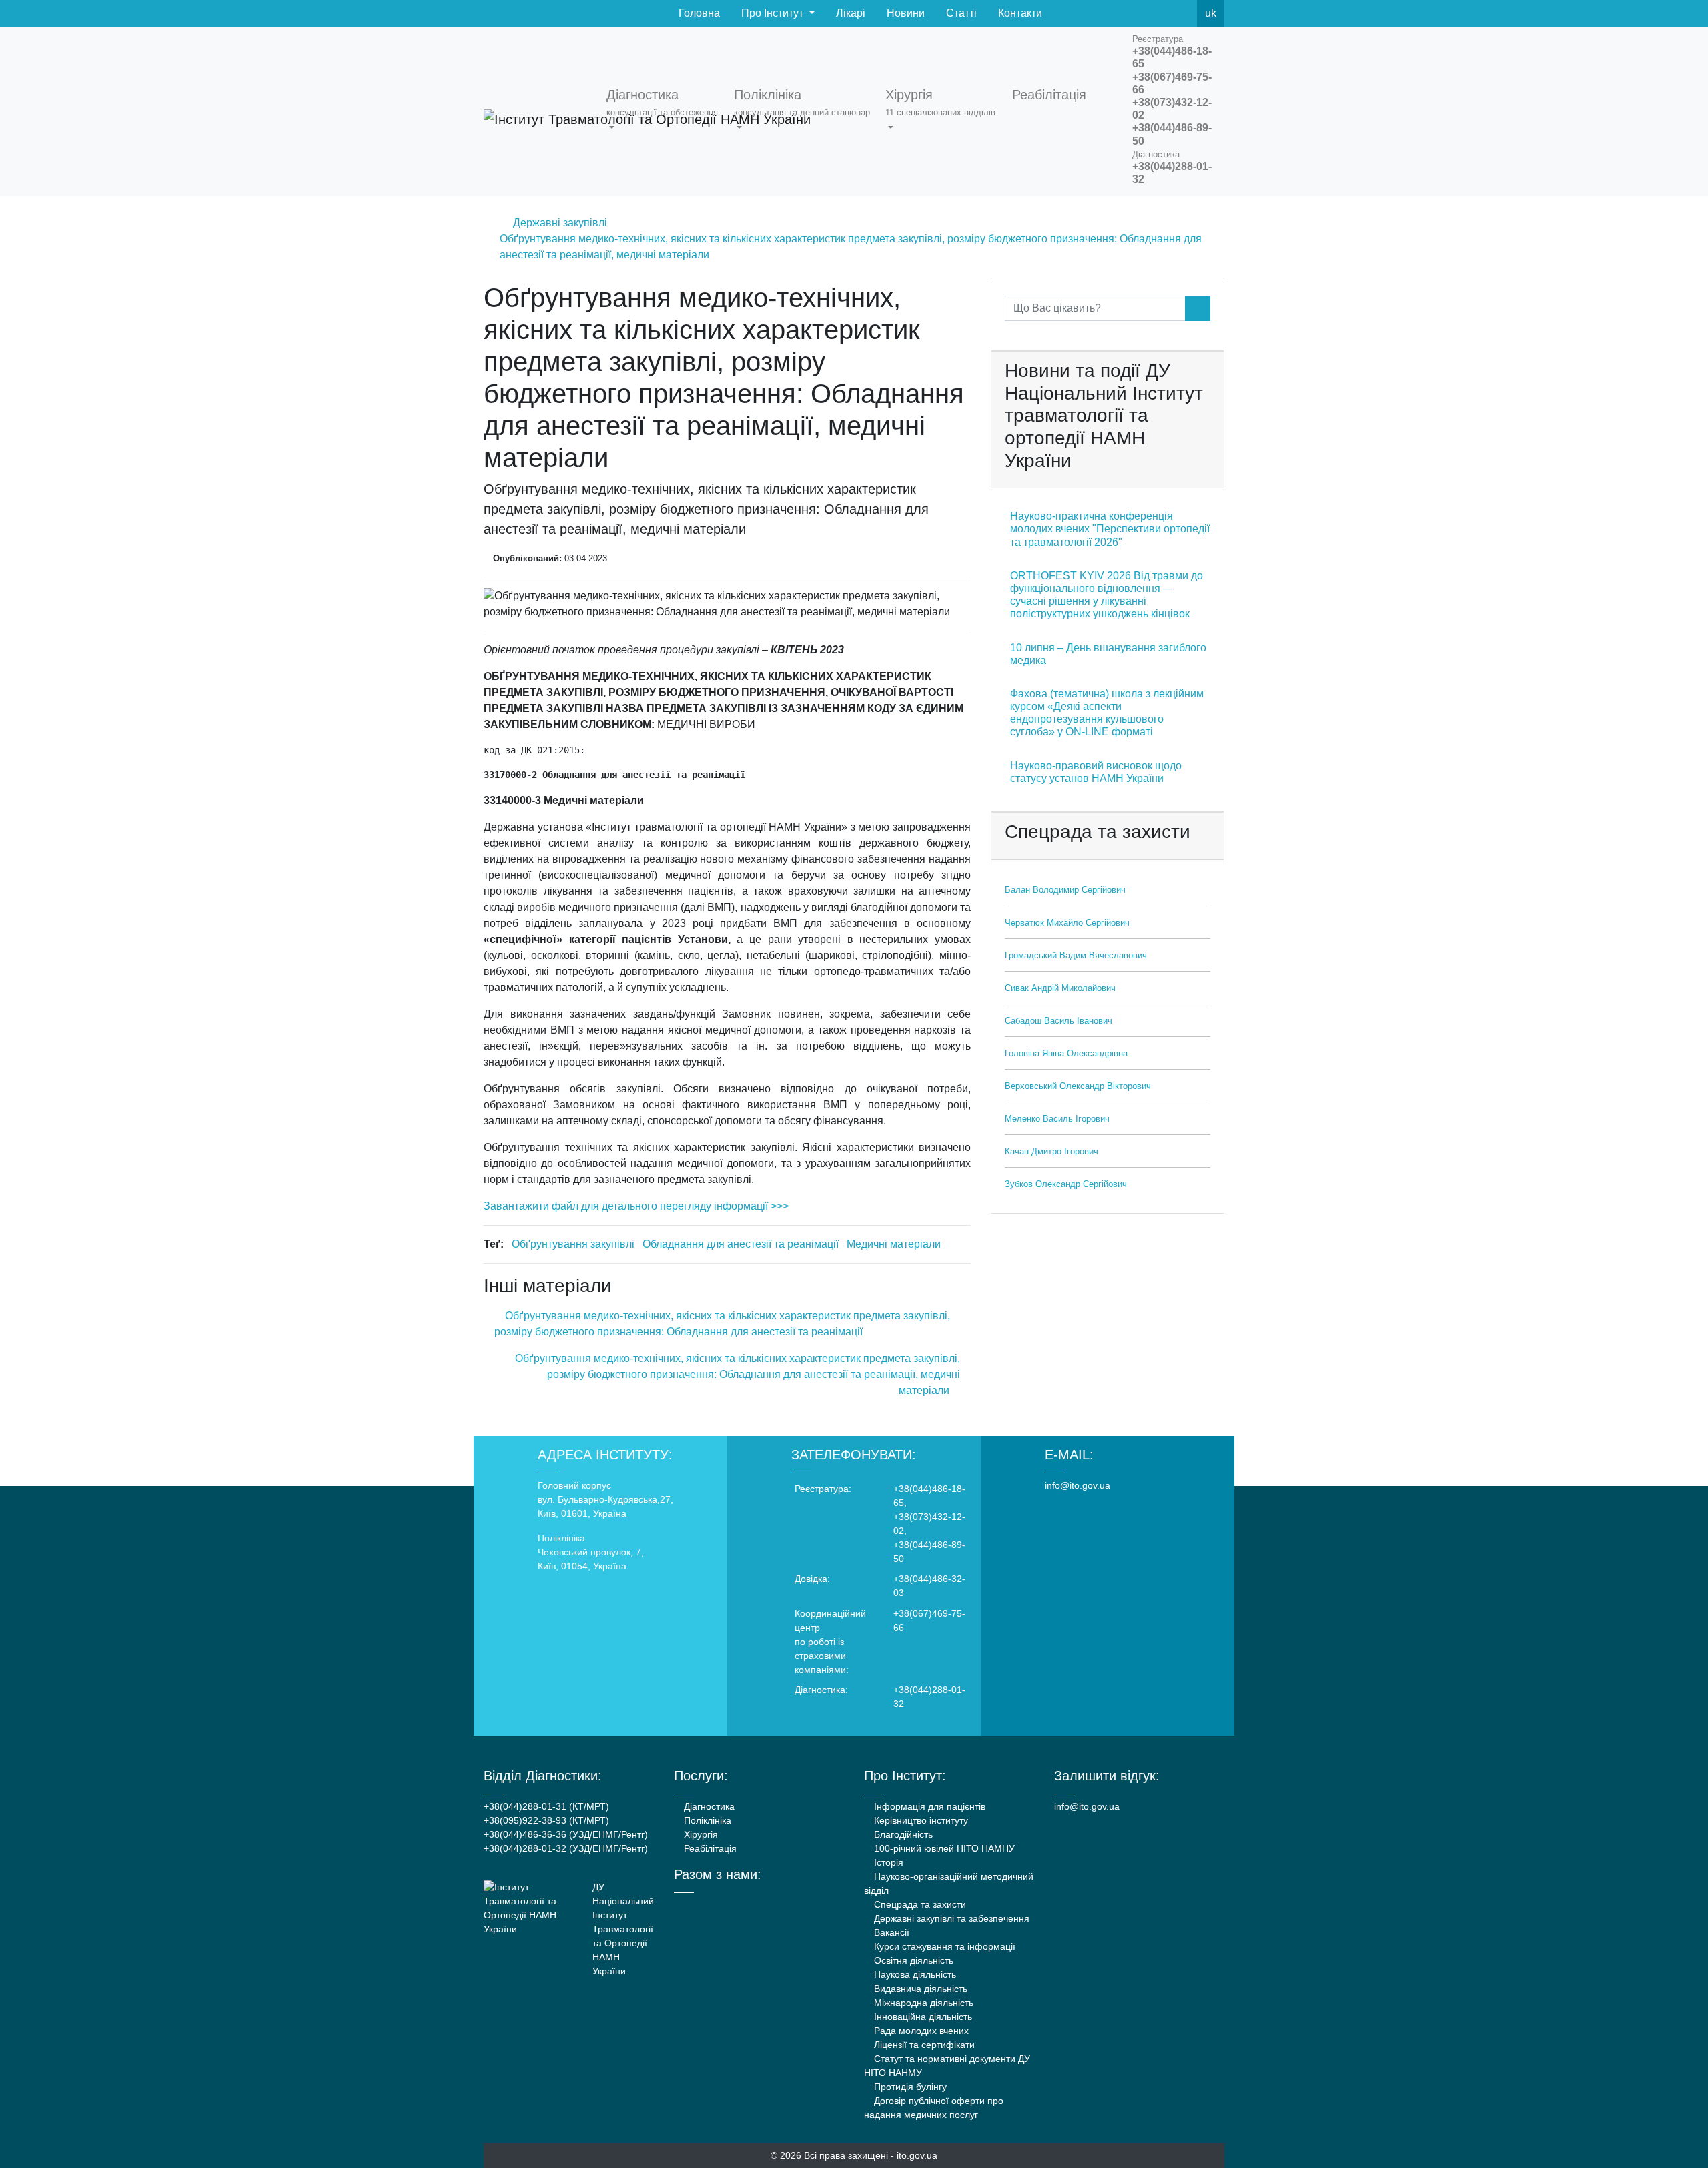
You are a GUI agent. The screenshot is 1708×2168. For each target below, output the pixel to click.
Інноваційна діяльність (922, 2017)
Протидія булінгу (909, 2087)
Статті (960, 13)
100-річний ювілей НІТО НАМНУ (943, 1848)
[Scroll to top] (1673, 2133)
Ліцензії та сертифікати (923, 2045)
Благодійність (902, 1834)
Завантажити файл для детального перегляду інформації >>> (636, 1206)
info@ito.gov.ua (1078, 1485)
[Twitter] (1153, 13)
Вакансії (890, 1932)
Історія (887, 1862)
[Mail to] (35, 2133)
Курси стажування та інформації (943, 1946)
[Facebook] (1124, 13)
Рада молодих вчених (920, 2031)
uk (1211, 13)
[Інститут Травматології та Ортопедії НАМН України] (537, 111)
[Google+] (714, 1905)
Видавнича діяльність (919, 1989)
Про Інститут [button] (772, 13)
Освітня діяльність (912, 1960)
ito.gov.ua (917, 2155)
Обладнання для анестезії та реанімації (741, 1244)
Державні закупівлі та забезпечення (950, 1918)
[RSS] (1182, 13)
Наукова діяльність (914, 1974)
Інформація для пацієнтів (928, 1806)
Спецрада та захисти (919, 1904)
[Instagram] (732, 1905)
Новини (904, 13)
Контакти (1019, 13)
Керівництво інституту (920, 1820)
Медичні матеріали (894, 1244)
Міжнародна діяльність (922, 2003)
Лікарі (849, 13)
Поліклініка (706, 1820)
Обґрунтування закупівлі (573, 1244)
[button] (665, 111)
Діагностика (708, 1806)
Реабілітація (709, 1848)
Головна (698, 13)
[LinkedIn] (750, 1905)
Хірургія (700, 1834)
